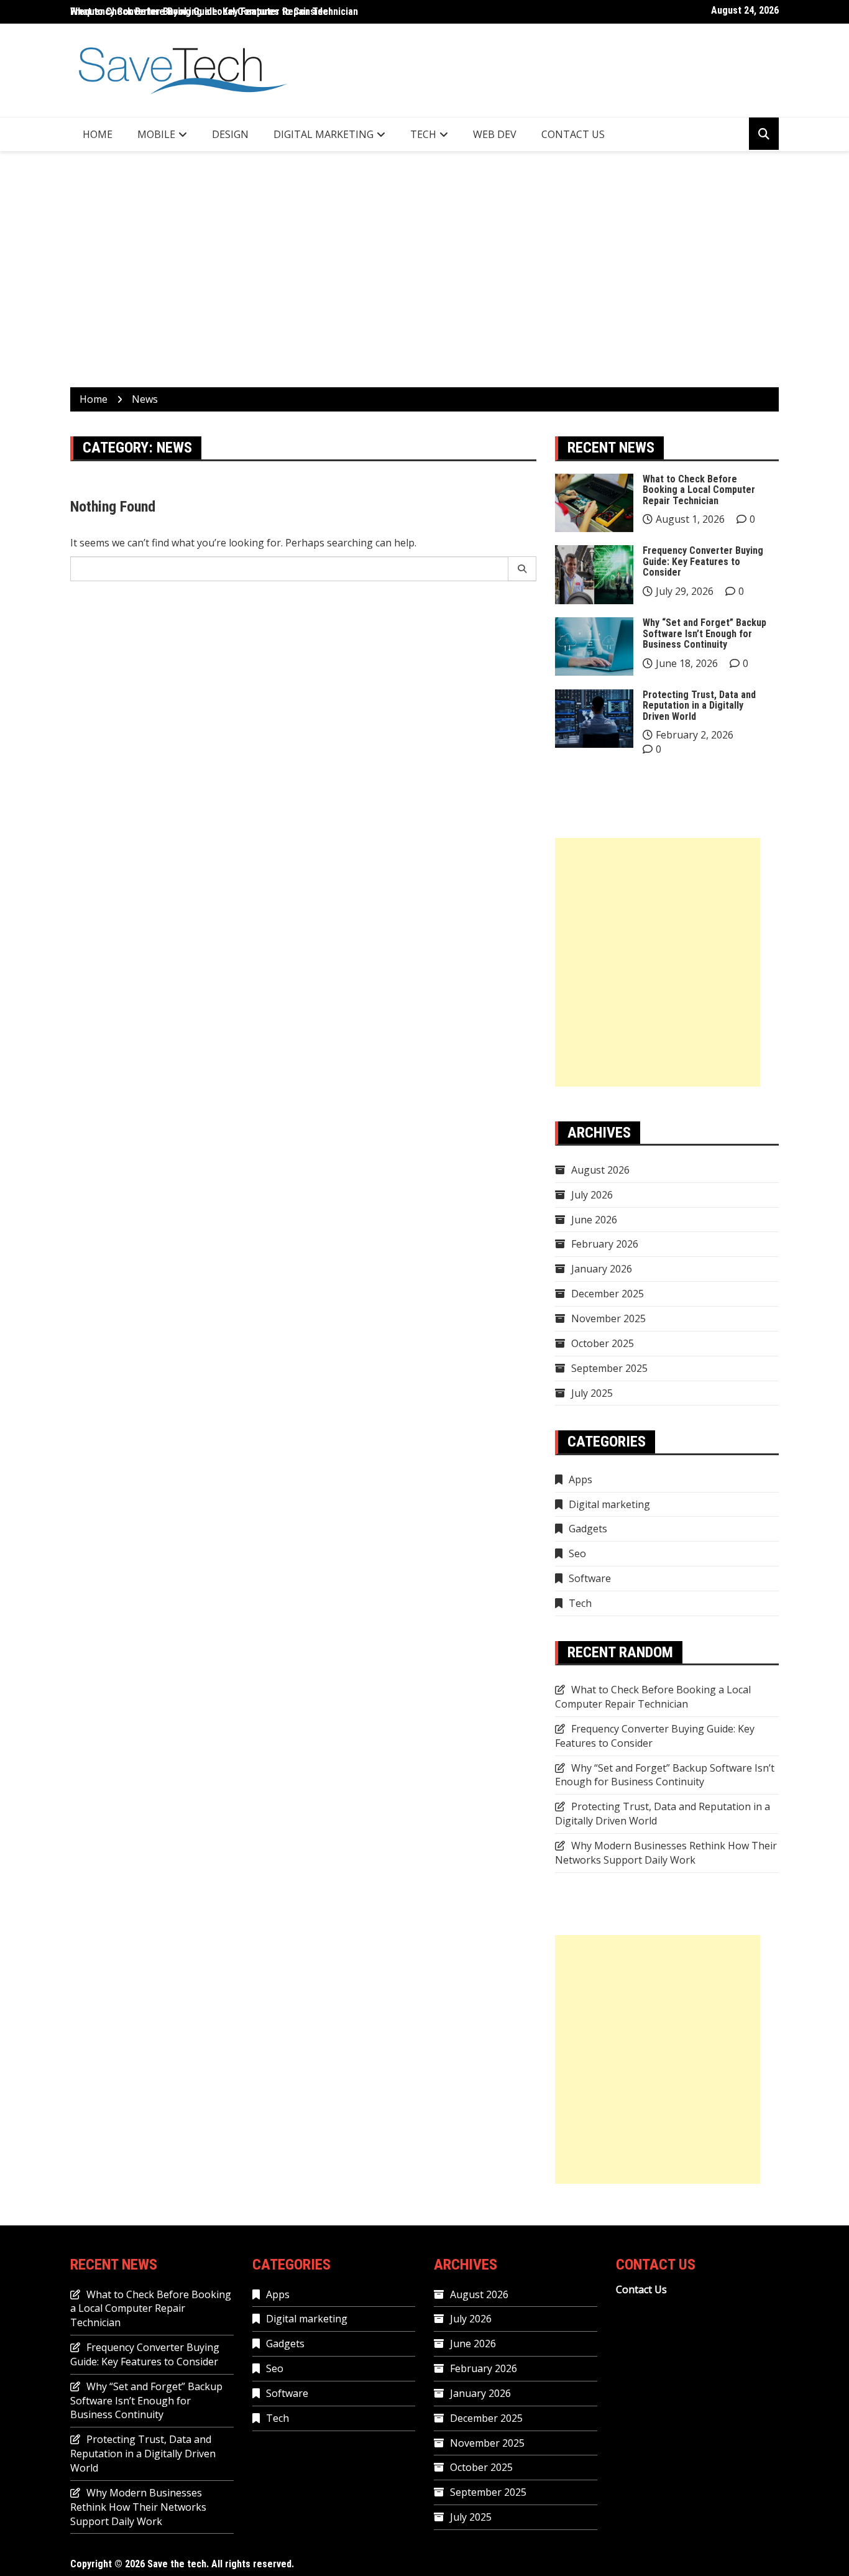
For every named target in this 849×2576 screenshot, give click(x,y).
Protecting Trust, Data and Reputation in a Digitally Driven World (699, 706)
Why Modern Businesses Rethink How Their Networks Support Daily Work (666, 1853)
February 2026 (605, 1244)
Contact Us (573, 134)
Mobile (156, 134)
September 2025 (609, 1368)
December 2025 (608, 1294)
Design (230, 134)
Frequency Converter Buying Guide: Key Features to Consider (703, 561)
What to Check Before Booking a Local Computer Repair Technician (214, 11)
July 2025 (592, 1393)
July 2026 (592, 1195)
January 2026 (602, 1269)
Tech (423, 134)
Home (98, 134)
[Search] (522, 569)
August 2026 (600, 1170)
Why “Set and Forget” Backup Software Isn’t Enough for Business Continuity (704, 633)
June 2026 (594, 1220)
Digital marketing (324, 134)
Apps (581, 1479)
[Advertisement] (424, 269)
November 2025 (608, 1318)
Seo (577, 1553)
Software (590, 1578)
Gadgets (588, 1529)
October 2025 (603, 1343)
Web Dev (495, 134)
